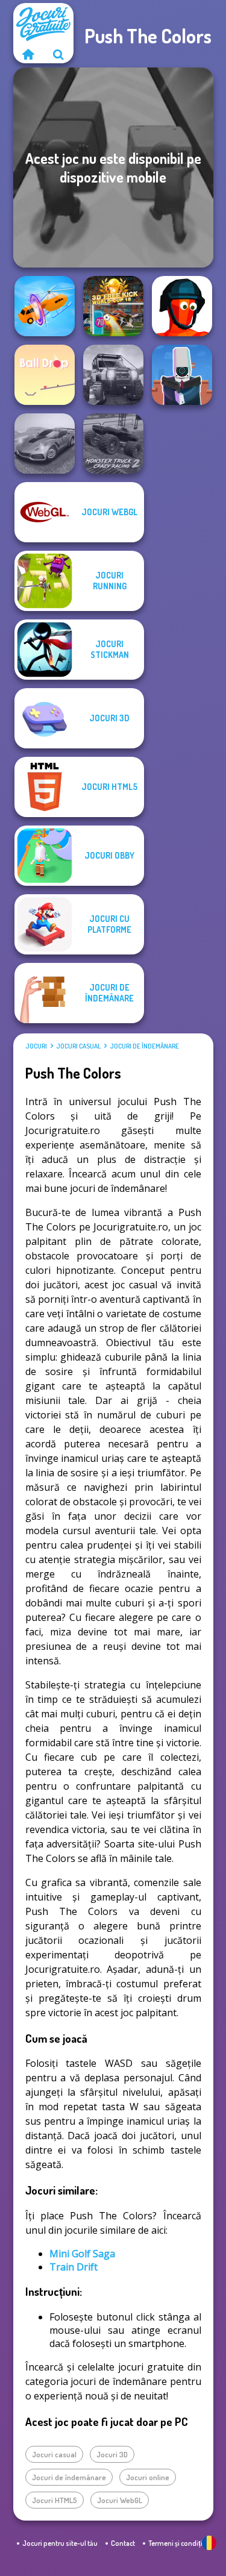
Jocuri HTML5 (55, 2500)
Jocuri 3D (112, 2454)
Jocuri (36, 1046)
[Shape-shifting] (45, 306)
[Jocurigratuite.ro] (28, 54)
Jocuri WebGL (120, 2500)
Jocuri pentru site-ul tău (60, 2543)
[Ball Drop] (45, 375)
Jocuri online (148, 2477)
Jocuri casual (78, 1046)
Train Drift (74, 2267)
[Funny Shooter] (182, 306)
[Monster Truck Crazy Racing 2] (113, 443)
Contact (123, 2543)
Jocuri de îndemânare (144, 1046)
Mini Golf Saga (82, 2254)
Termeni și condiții (176, 2543)
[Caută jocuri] (58, 54)
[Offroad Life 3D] (113, 375)
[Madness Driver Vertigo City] (45, 443)
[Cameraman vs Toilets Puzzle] (182, 375)
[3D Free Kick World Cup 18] (113, 306)
